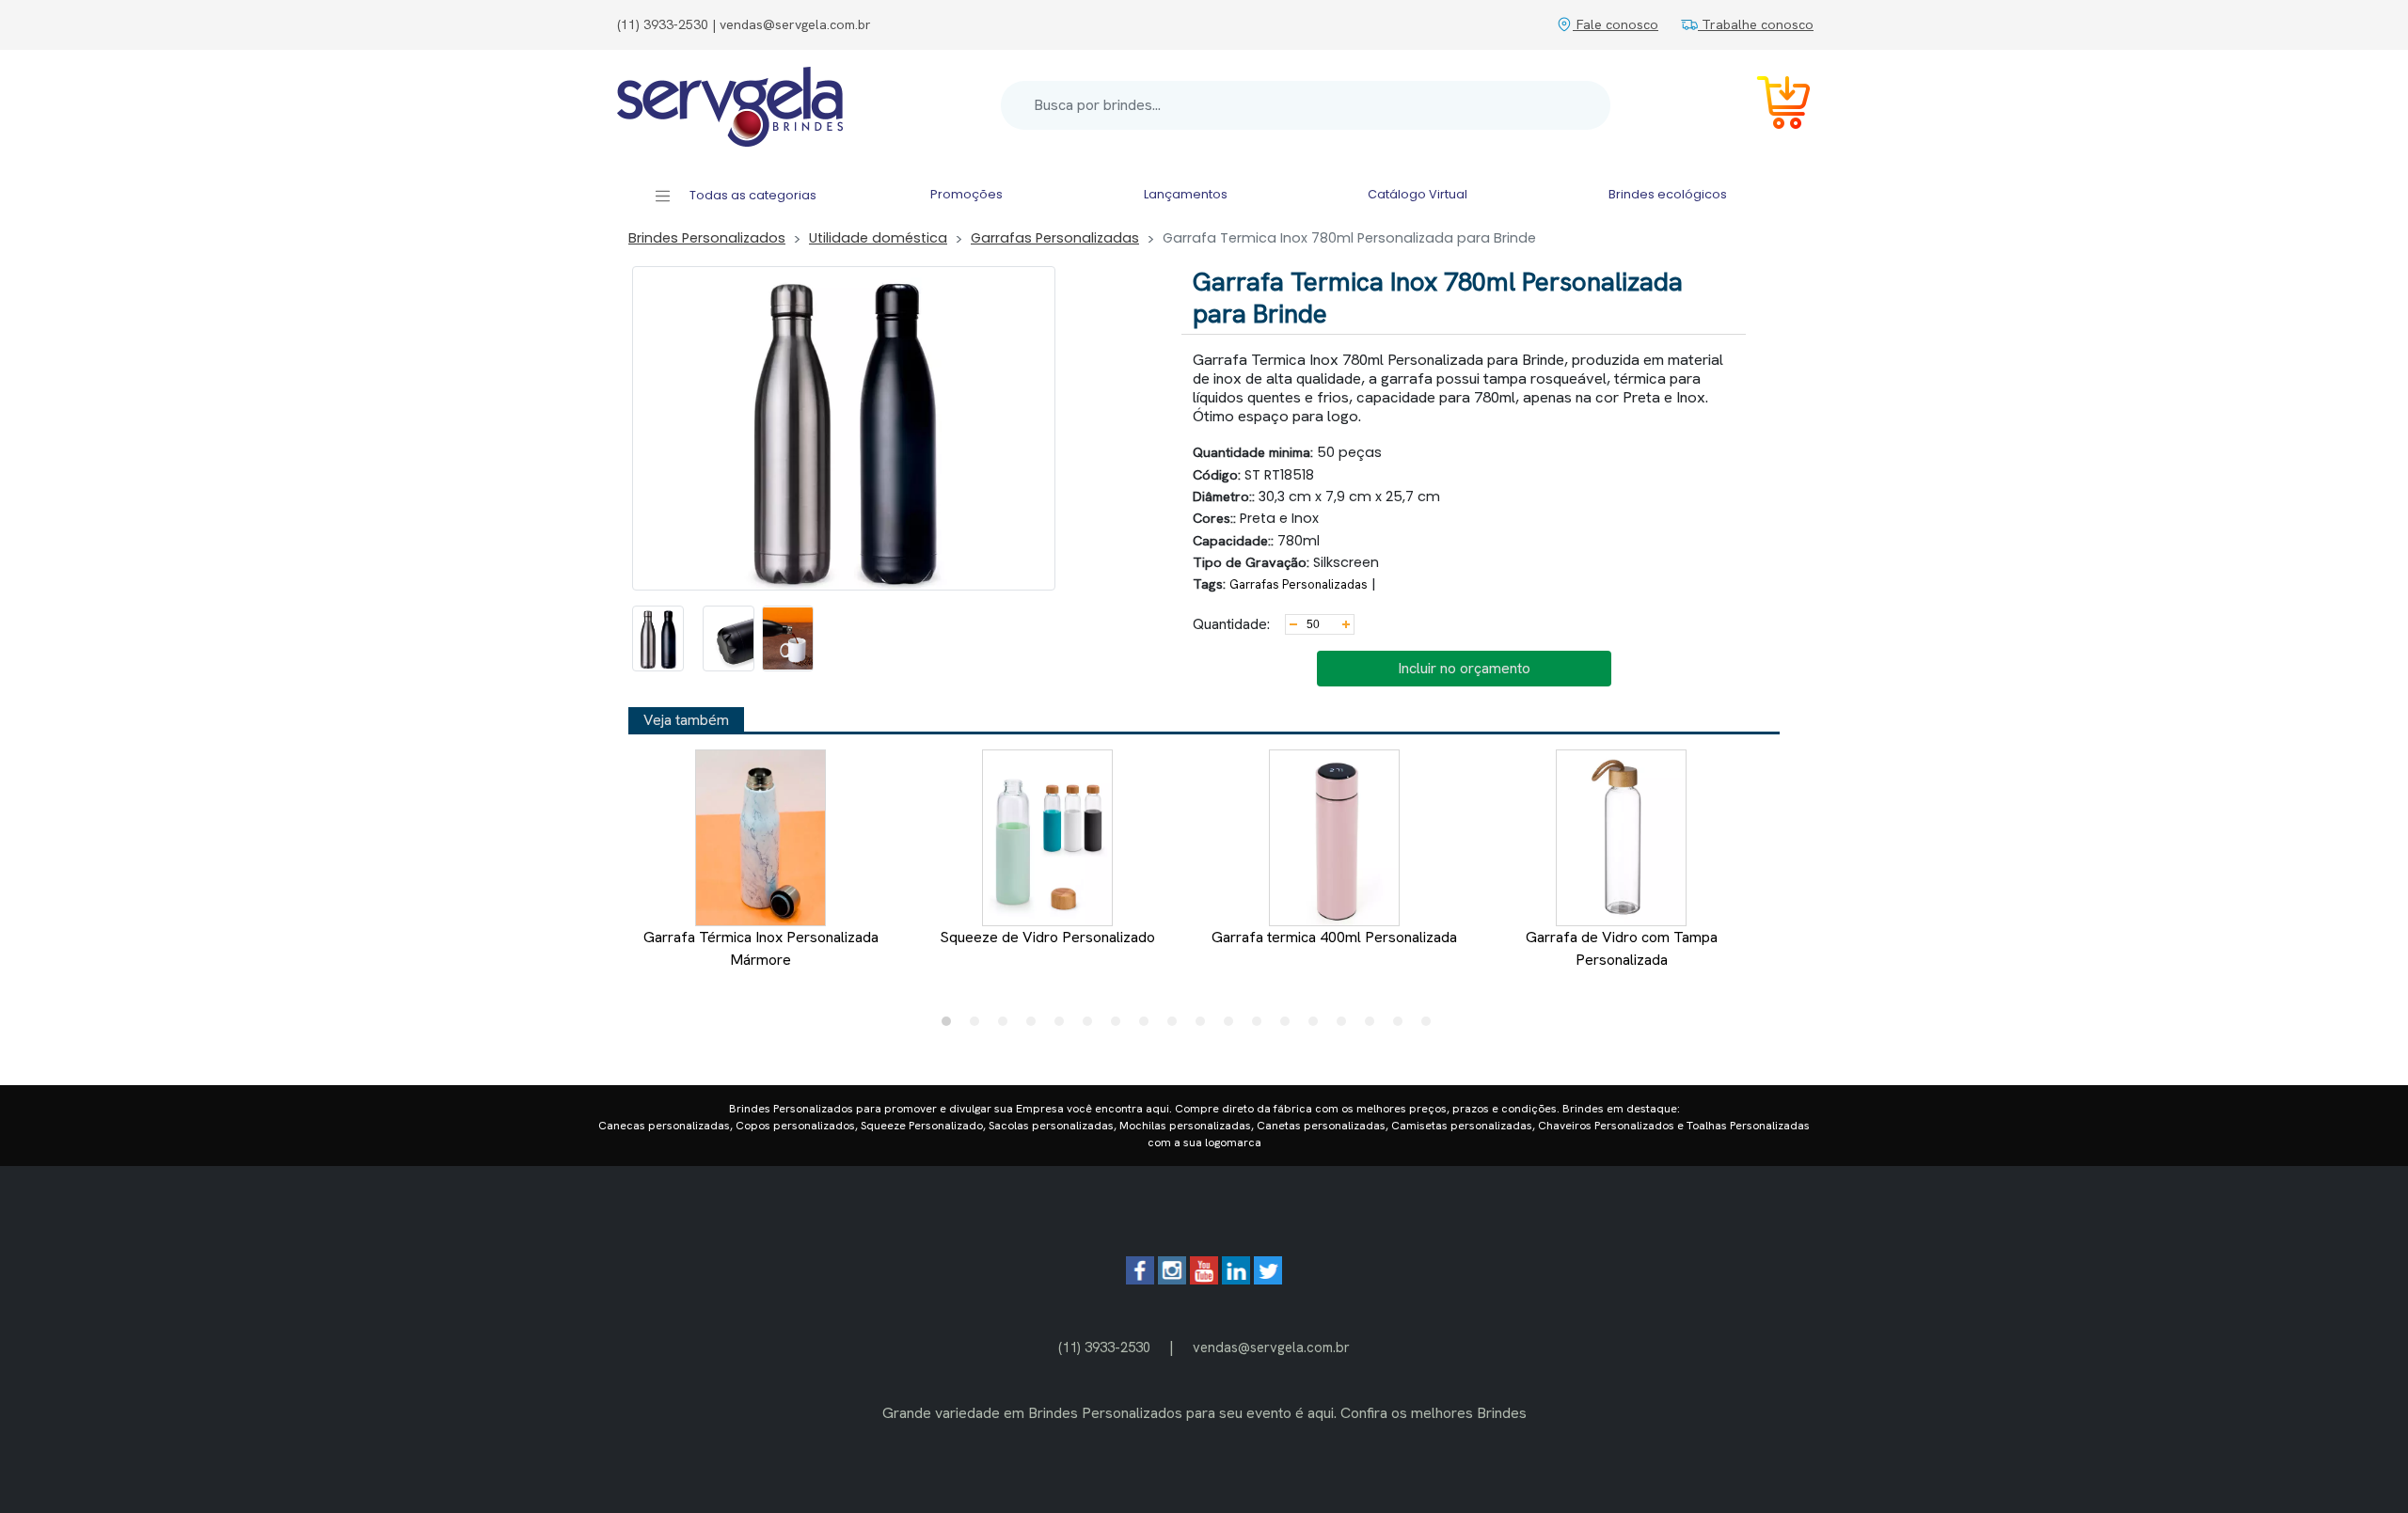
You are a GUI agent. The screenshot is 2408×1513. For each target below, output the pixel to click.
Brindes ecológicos (1668, 194)
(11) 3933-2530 (1104, 1347)
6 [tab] (1092, 1026)
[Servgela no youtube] (1204, 1279)
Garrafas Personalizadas (1055, 238)
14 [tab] (1318, 1026)
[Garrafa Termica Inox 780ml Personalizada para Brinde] (658, 638)
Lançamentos (1186, 194)
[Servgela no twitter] (1268, 1279)
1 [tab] (951, 1026)
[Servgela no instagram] (1172, 1279)
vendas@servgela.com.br (1271, 1347)
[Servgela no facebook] (1140, 1279)
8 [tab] (1149, 1026)
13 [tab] (1290, 1026)
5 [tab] (1064, 1026)
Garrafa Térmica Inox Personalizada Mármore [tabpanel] (761, 948)
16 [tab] (1374, 1026)
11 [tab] (1233, 1026)
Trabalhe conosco (1756, 24)
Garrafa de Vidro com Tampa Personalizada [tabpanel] (1622, 948)
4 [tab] (1036, 1026)
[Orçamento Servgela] (1772, 106)
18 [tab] (1431, 1026)
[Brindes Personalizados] (730, 105)
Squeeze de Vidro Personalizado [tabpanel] (1047, 937)
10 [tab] (1205, 1026)
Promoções (966, 194)
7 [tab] (1120, 1026)
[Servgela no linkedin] (1236, 1279)
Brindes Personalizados (707, 238)
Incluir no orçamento (1464, 668)
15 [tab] (1346, 1026)
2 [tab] (979, 1026)
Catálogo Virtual (1418, 194)
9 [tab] (1177, 1026)
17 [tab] (1402, 1026)
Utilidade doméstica (878, 238)
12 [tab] (1261, 1026)
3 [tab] (1007, 1026)
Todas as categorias (752, 195)
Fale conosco (1616, 24)
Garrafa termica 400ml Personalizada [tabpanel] (1334, 937)
